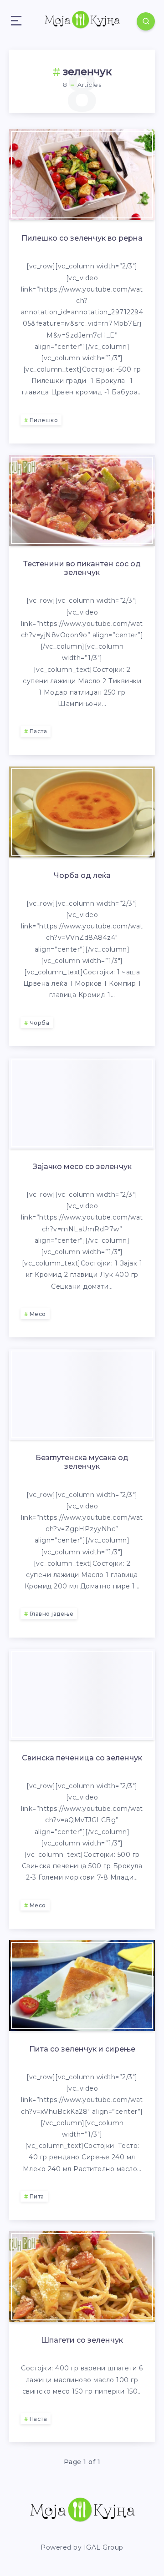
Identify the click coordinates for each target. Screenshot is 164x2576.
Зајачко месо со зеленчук (82, 1167)
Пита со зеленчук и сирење (82, 2049)
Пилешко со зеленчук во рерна (82, 238)
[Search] (146, 21)
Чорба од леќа (82, 875)
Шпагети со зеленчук (82, 2340)
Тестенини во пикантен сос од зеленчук (82, 568)
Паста (38, 731)
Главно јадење (52, 1614)
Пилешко (44, 420)
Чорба (40, 1023)
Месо (38, 1314)
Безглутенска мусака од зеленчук (82, 1462)
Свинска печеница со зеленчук (82, 1758)
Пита (37, 2196)
